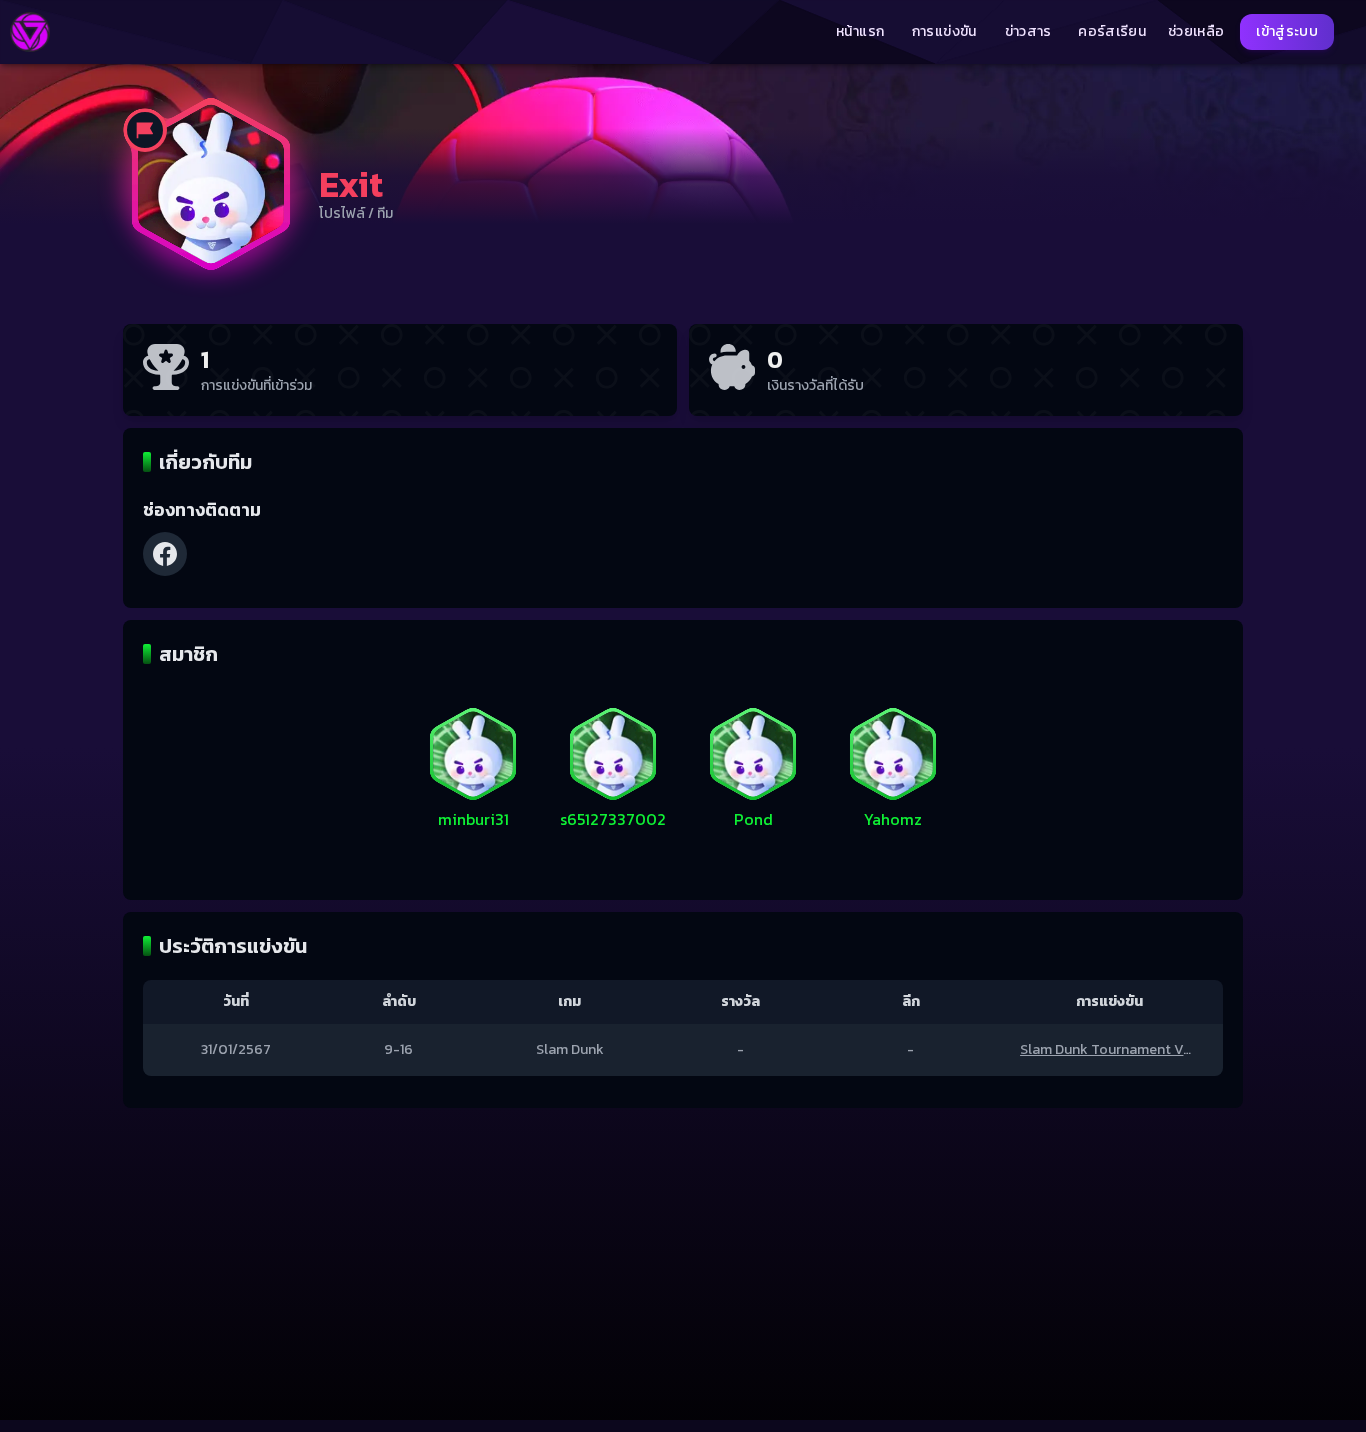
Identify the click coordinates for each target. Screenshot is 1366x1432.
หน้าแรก (860, 32)
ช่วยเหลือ (1196, 32)
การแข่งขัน (944, 32)
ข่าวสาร (1028, 32)
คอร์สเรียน (1112, 32)
